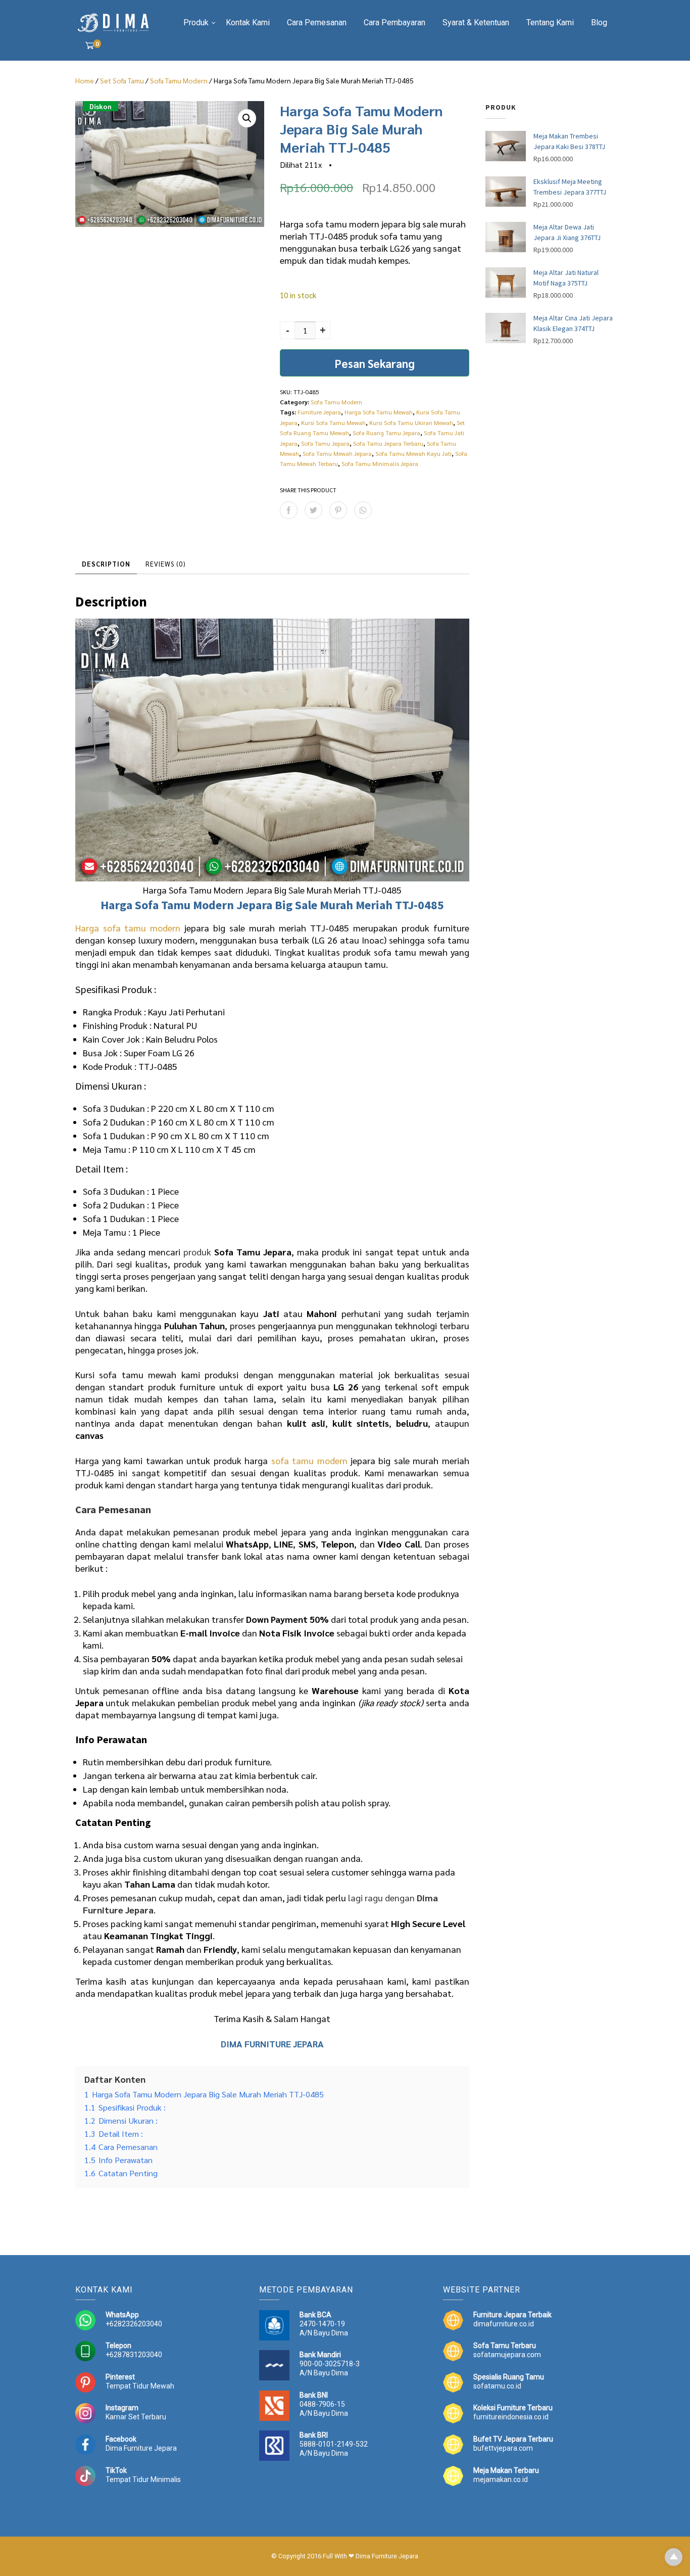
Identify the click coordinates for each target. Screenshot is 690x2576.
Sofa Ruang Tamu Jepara (386, 433)
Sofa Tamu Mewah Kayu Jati (413, 453)
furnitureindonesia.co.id (511, 2417)
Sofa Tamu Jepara (325, 443)
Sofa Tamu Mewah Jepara (337, 453)
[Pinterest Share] (338, 510)
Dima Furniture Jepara (141, 2448)
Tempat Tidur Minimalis (143, 2479)
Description (106, 564)
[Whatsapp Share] (363, 510)
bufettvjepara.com (503, 2448)
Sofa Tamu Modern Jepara (204, 905)
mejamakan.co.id (501, 2479)
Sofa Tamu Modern (179, 80)
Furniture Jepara (319, 412)
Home (85, 80)
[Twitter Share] (313, 510)
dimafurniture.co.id (504, 2324)
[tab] (106, 565)
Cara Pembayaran (395, 22)
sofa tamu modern (309, 1460)
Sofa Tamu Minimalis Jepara (380, 463)
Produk (196, 22)
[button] (247, 118)
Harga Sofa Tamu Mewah (379, 412)
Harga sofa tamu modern (128, 928)
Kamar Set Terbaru (136, 2417)
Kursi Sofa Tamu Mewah (333, 423)
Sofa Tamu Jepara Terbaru (388, 443)
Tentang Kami (550, 22)
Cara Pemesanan (317, 22)
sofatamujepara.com (507, 2355)
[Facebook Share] (289, 510)
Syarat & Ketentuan (476, 22)
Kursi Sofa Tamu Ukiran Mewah (411, 423)
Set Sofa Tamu (122, 80)
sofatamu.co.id (497, 2386)
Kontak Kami (248, 22)
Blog (599, 22)
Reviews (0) (166, 564)
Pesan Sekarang (375, 363)
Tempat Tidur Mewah (140, 2386)
